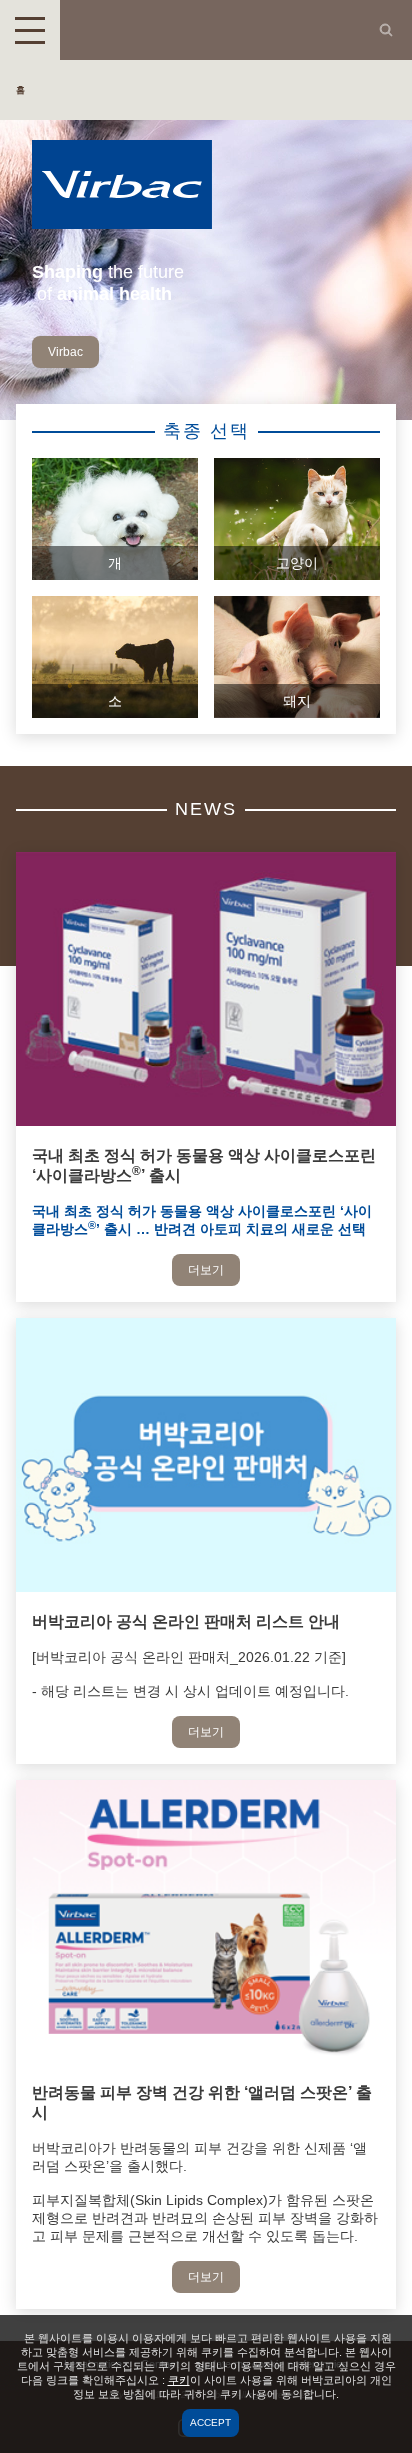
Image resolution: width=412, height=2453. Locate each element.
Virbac (65, 352)
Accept (210, 2422)
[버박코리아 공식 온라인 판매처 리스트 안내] (206, 1587)
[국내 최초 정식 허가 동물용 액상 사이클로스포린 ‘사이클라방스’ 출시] (206, 1121)
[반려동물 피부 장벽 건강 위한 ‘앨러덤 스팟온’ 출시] (206, 2058)
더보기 (206, 1270)
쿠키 (179, 2380)
